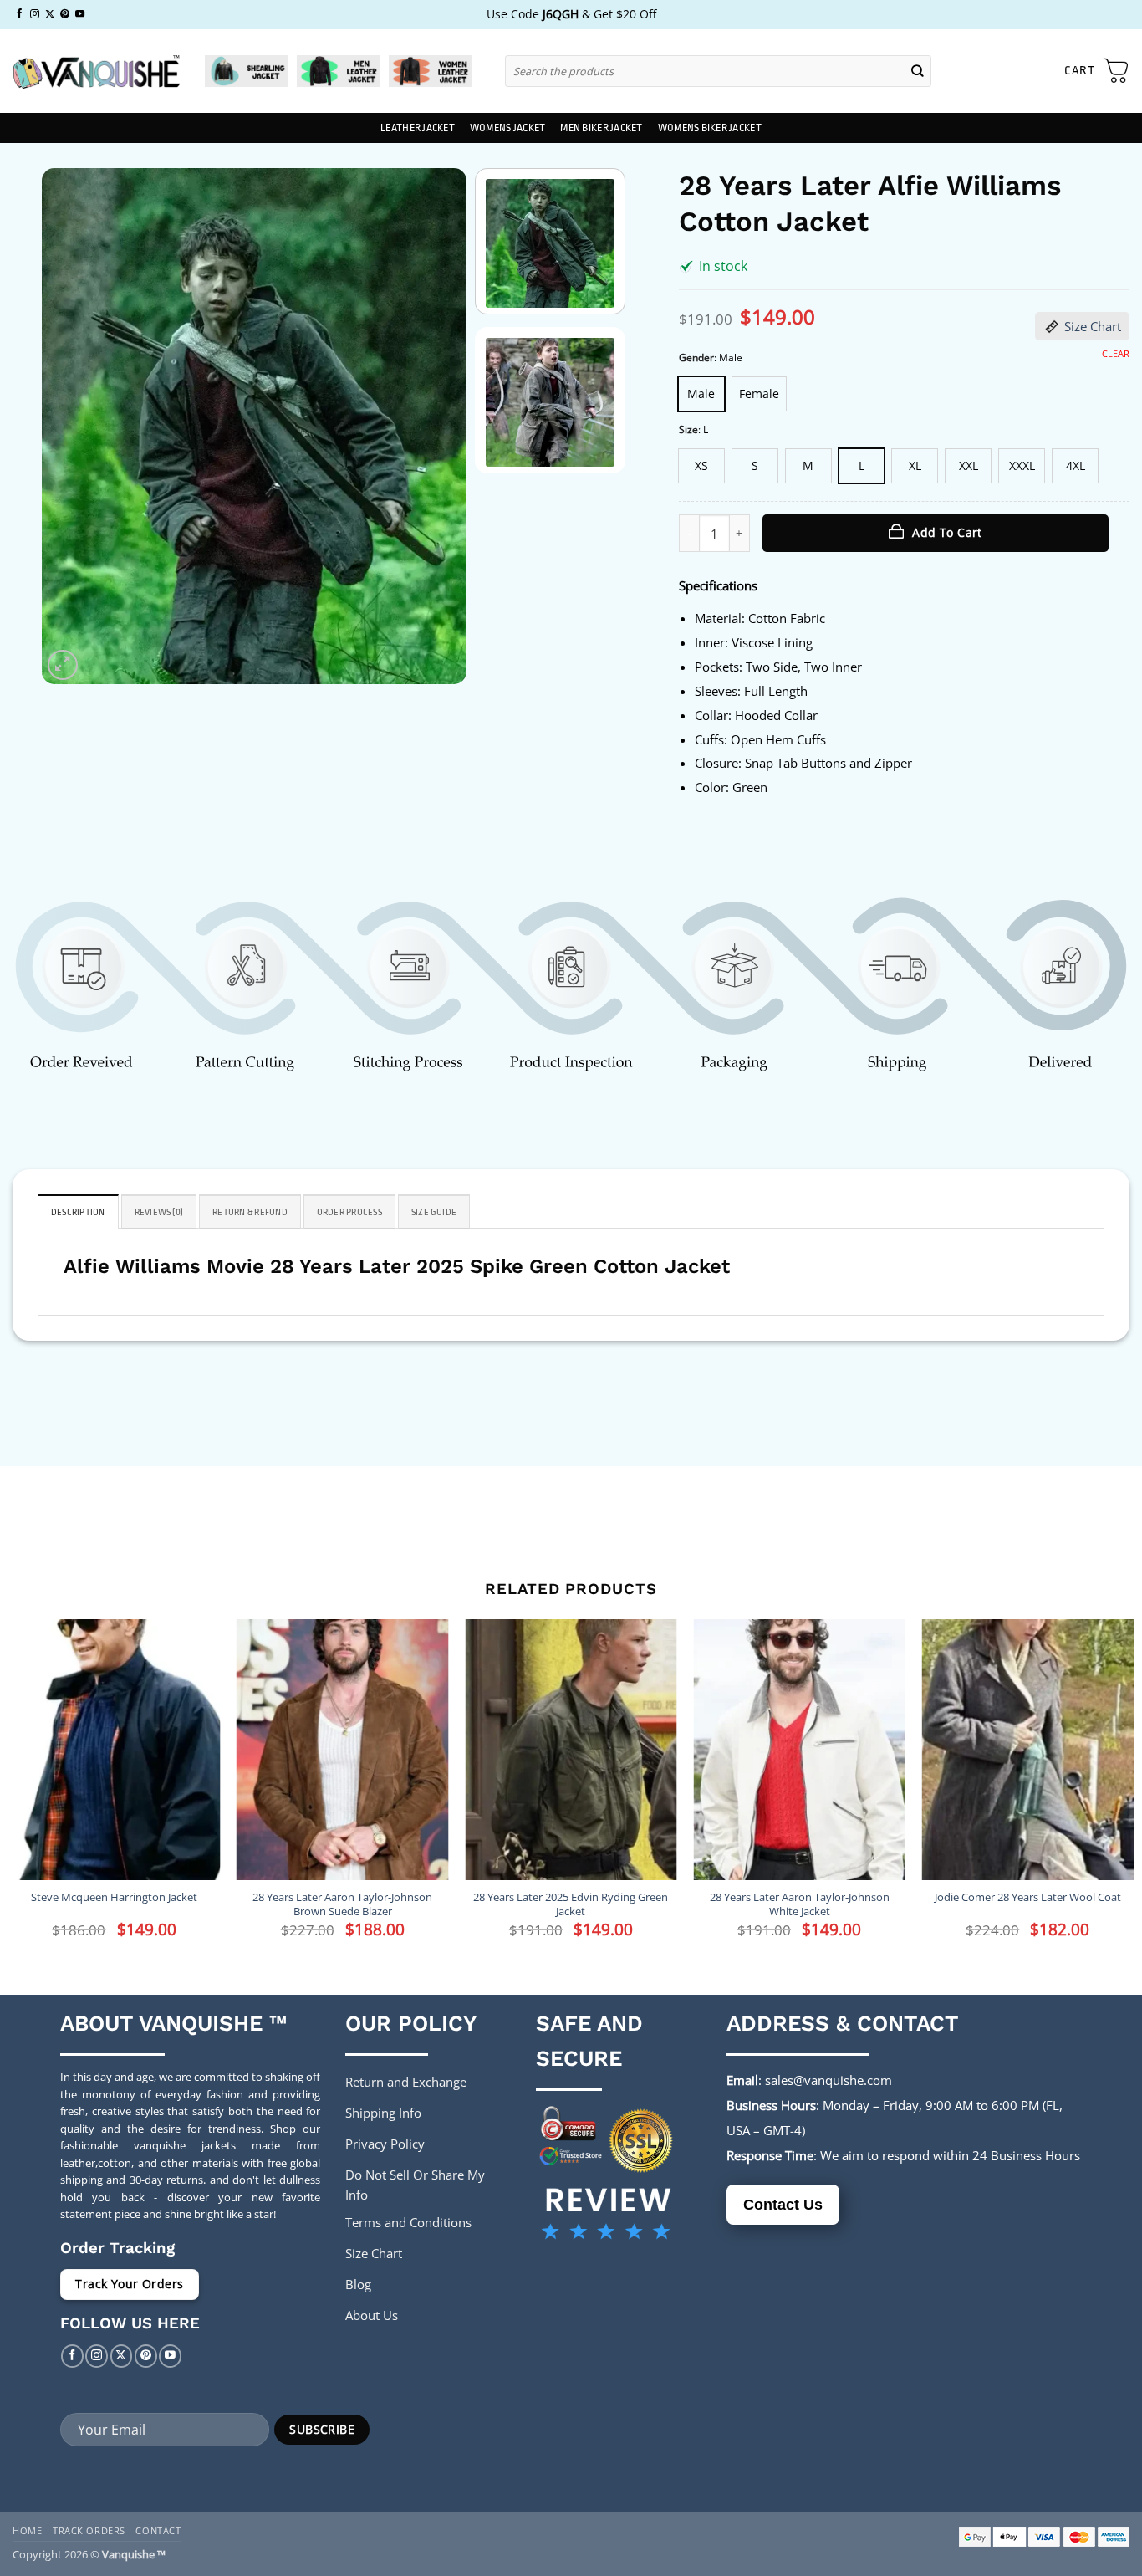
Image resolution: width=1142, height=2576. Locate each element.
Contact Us (783, 2205)
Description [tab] (78, 1212)
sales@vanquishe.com (828, 2080)
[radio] (701, 394)
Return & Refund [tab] (250, 1212)
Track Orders (89, 2530)
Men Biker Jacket (601, 128)
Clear (1116, 354)
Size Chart (1093, 326)
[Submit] (918, 71)
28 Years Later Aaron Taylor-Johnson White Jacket (800, 1904)
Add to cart (947, 532)
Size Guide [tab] (434, 1212)
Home (27, 2530)
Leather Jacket (418, 128)
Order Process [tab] (349, 1212)
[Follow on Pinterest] (65, 14)
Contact (158, 2530)
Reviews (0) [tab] (159, 1212)
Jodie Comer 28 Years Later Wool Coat (1028, 1897)
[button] (1097, 71)
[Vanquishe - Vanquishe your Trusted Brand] (96, 72)
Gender (696, 358)
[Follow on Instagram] (35, 14)
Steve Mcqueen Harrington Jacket (114, 1897)
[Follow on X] (50, 14)
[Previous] (72, 426)
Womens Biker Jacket (710, 128)
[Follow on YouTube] (80, 14)
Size (688, 430)
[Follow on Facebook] (20, 14)
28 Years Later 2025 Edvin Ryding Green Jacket (571, 1904)
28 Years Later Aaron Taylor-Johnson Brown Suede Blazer (342, 1904)
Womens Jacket (507, 128)
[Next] (436, 426)
